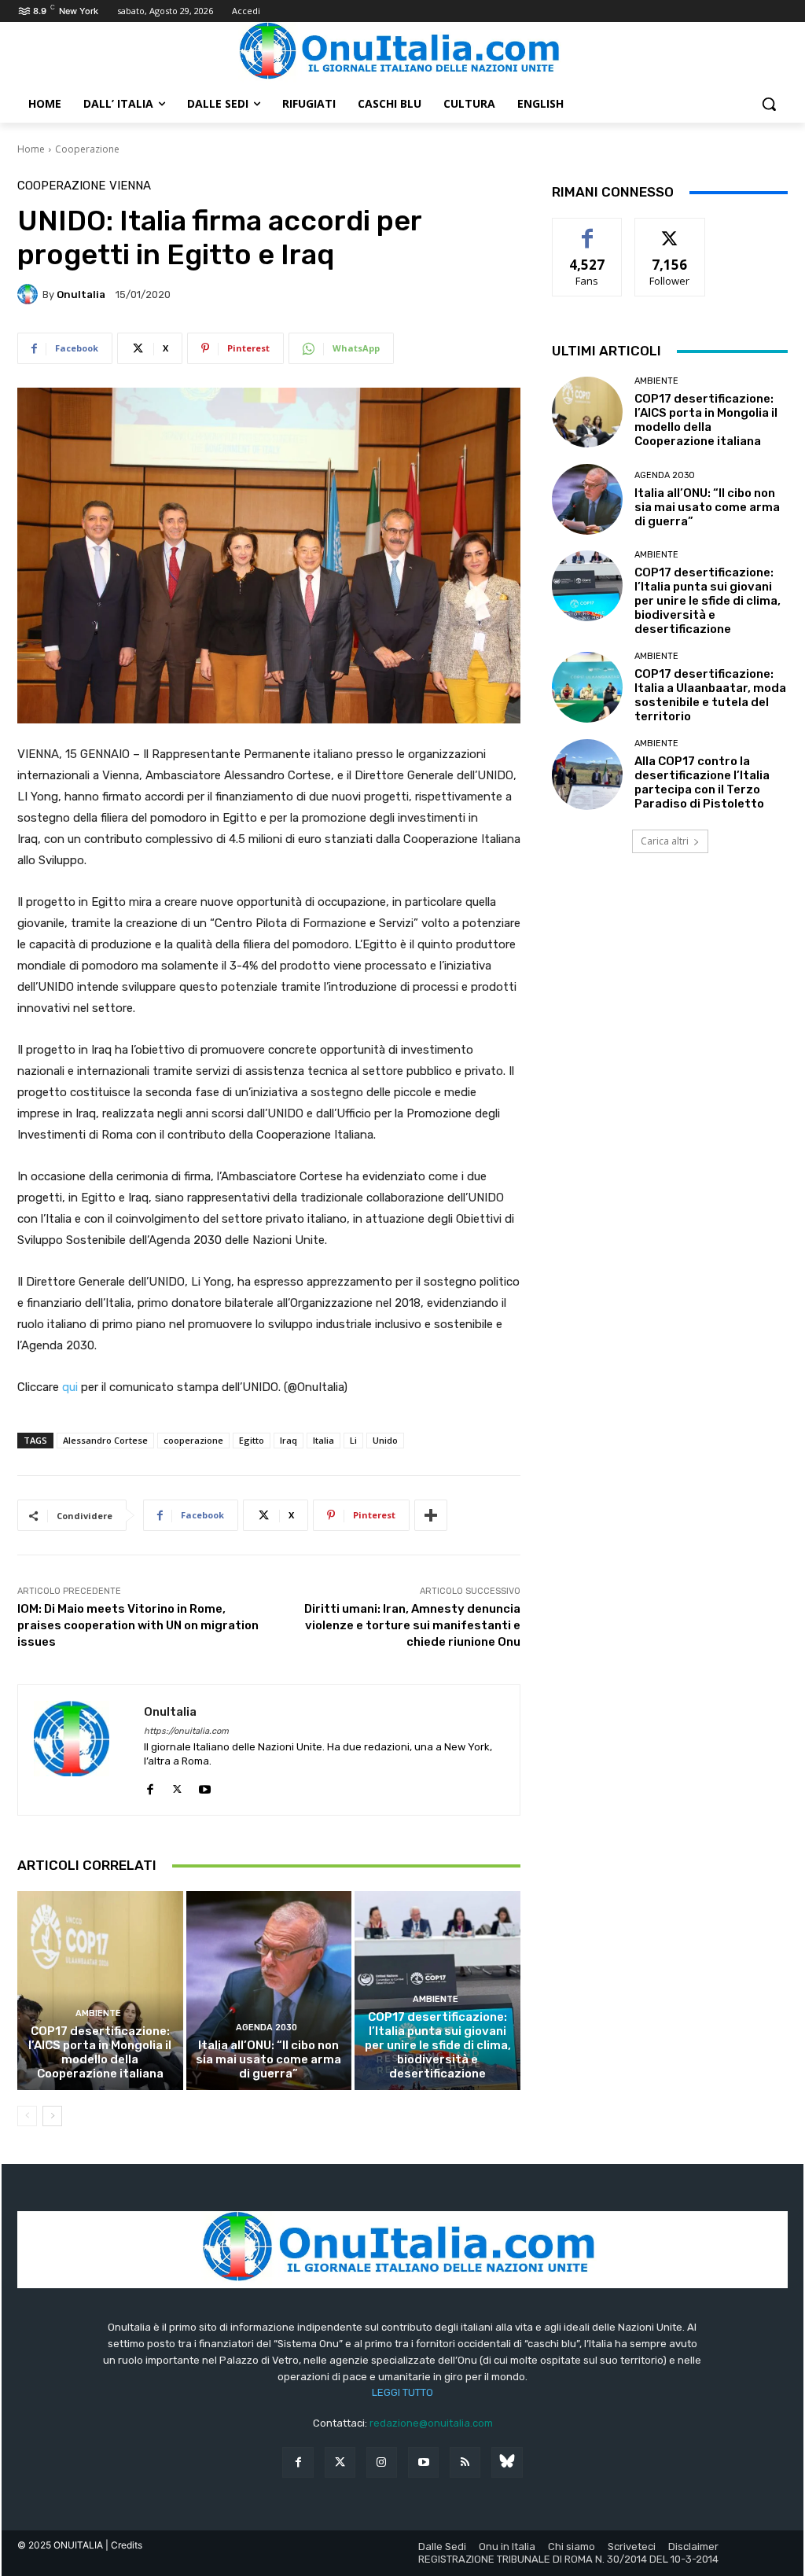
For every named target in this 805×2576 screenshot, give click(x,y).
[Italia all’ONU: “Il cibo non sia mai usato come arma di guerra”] (269, 1991)
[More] (431, 1515)
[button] (769, 104)
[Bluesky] (507, 2462)
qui (70, 1387)
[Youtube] (205, 1785)
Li (353, 1440)
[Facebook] (150, 1785)
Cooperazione (87, 149)
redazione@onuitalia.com (431, 2423)
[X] (177, 1785)
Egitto (252, 1440)
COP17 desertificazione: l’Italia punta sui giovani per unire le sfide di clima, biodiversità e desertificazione (438, 2045)
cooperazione (193, 1440)
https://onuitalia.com (186, 1731)
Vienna (130, 186)
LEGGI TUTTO (402, 2392)
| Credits (124, 2545)
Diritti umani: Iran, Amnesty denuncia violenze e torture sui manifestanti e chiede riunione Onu (412, 1625)
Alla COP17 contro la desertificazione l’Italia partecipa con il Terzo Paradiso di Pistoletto (702, 782)
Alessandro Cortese (105, 1440)
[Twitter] (340, 2462)
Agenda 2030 (266, 2028)
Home (31, 149)
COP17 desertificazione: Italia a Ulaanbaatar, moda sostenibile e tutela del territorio (710, 695)
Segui (670, 230)
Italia (323, 1440)
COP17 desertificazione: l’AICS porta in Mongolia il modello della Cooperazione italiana (100, 2052)
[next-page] (52, 2116)
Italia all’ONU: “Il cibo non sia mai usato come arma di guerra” (268, 2059)
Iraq (289, 1440)
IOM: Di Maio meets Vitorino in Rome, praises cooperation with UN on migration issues (138, 1625)
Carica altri (665, 841)
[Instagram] (382, 2462)
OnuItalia (81, 294)
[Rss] (465, 2462)
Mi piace (587, 230)
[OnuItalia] (30, 294)
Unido (385, 1440)
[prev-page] (27, 2116)
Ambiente (98, 2013)
